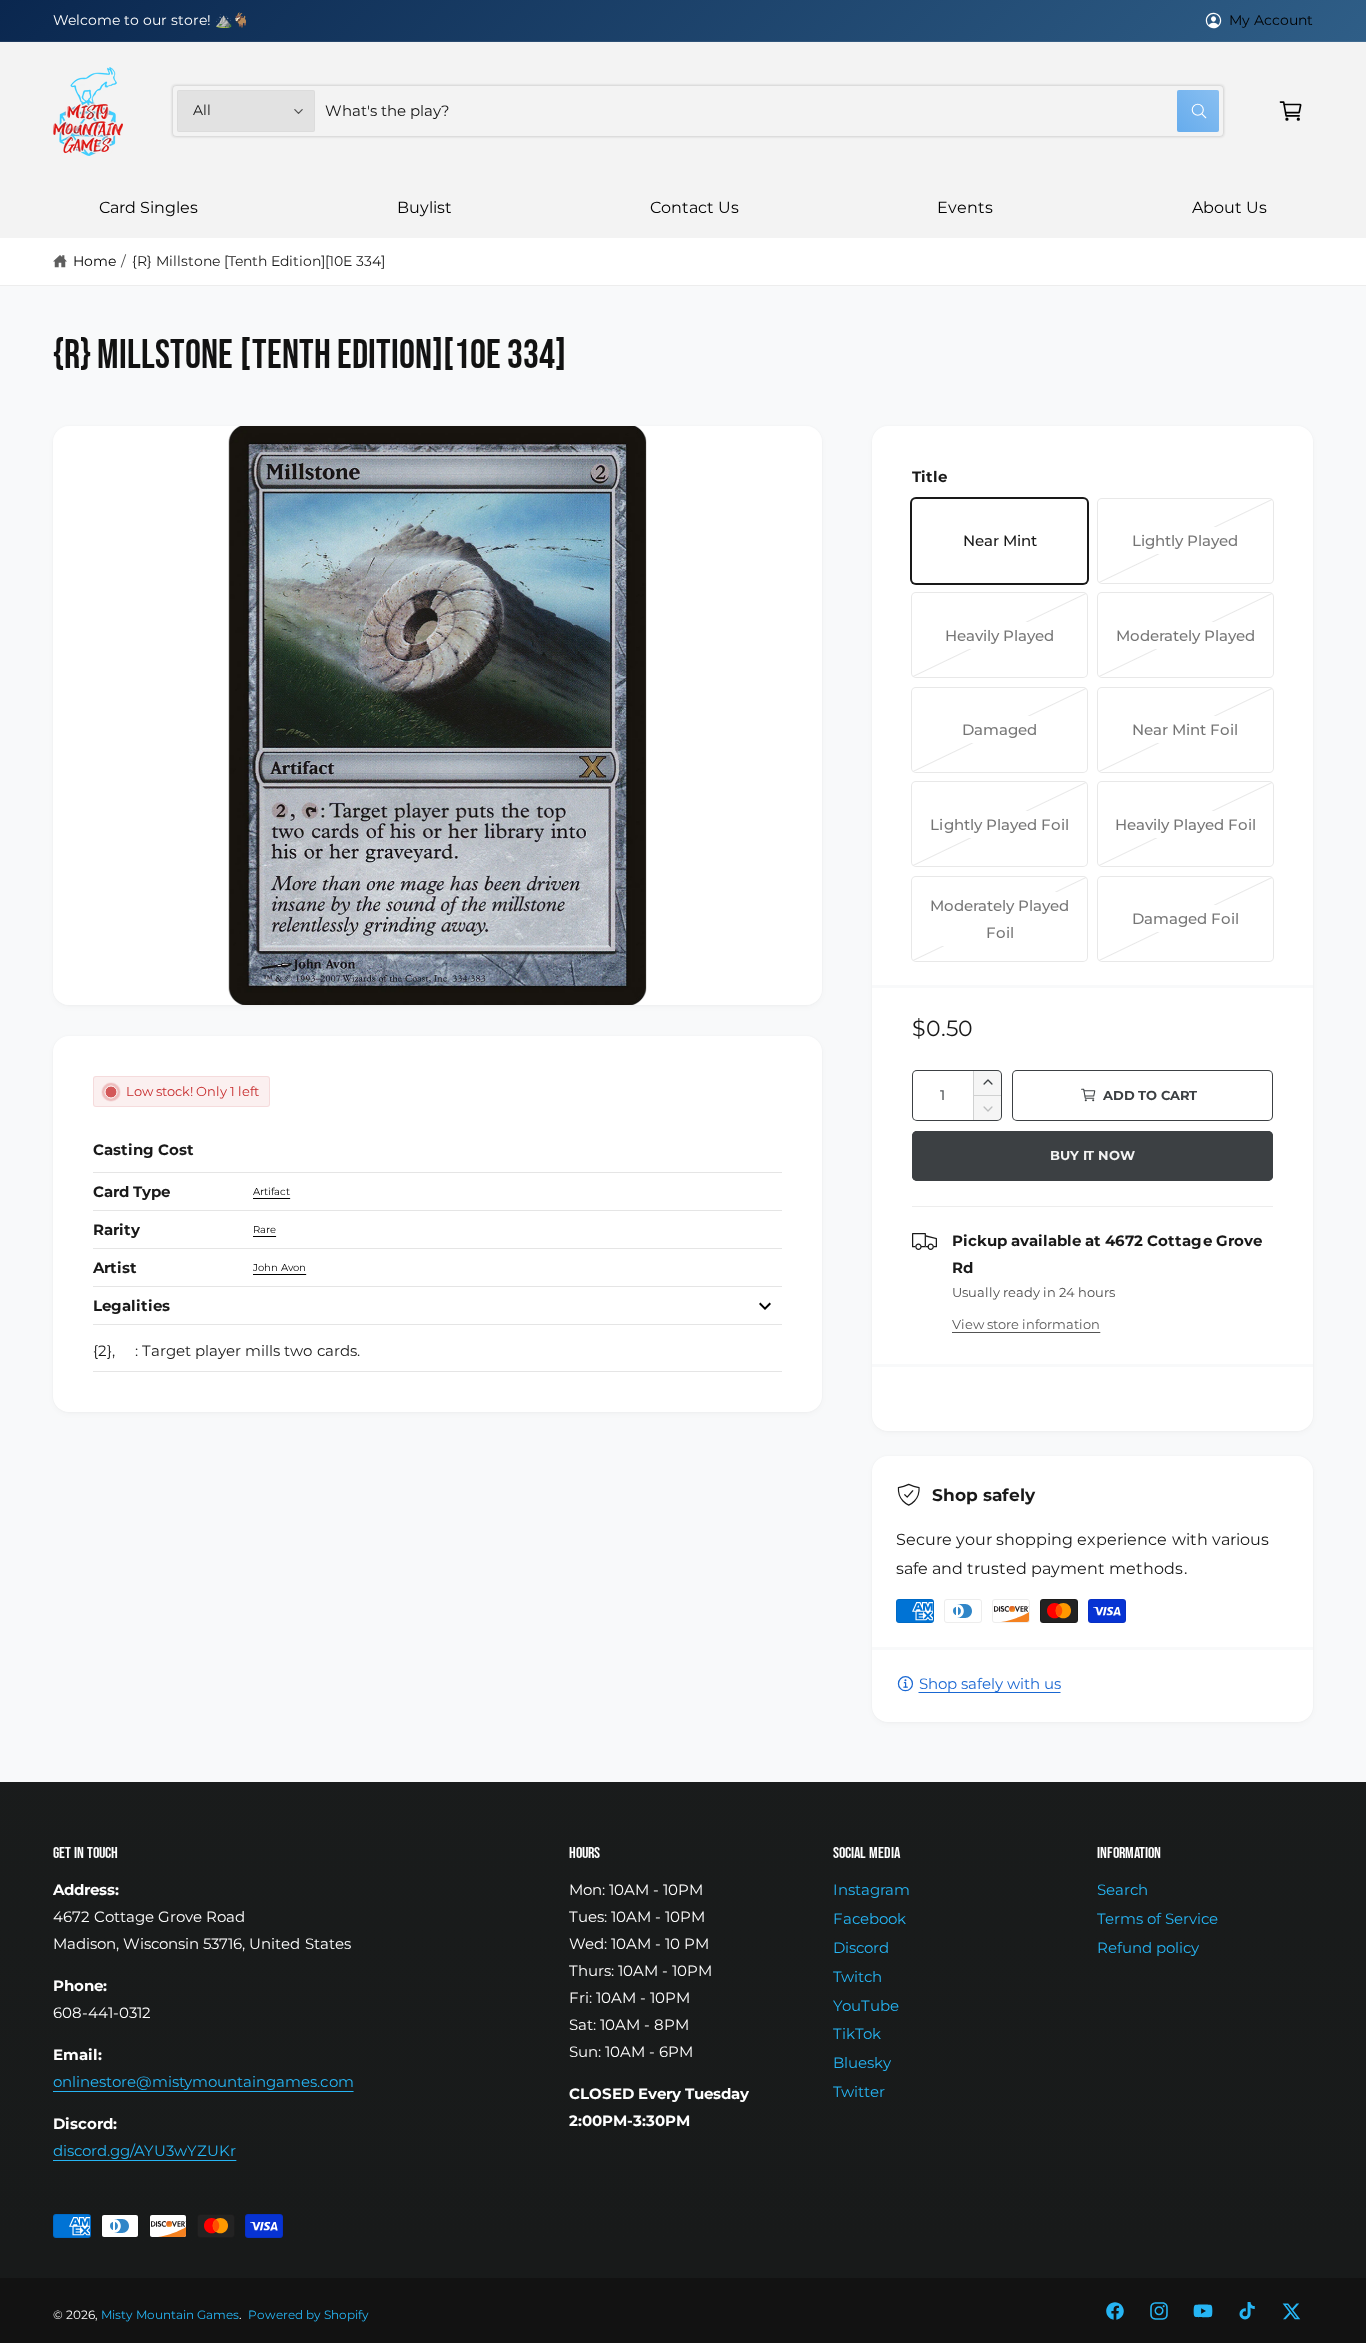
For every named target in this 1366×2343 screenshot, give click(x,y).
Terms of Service (1157, 1918)
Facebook (869, 1918)
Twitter (859, 2091)
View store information (1026, 1324)
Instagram (871, 1889)
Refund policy (1148, 1947)
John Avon (279, 1267)
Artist (115, 1267)
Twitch (857, 1976)
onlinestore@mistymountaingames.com (203, 2081)
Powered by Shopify (308, 2315)
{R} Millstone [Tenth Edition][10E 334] (259, 261)
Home (94, 261)
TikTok (857, 2033)
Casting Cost (143, 1149)
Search (1122, 1889)
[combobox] (772, 111)
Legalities (131, 1305)
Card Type (131, 1191)
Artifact (271, 1191)
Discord (861, 1947)
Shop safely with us (990, 1683)
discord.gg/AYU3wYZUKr (144, 2150)
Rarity (116, 1229)
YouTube (866, 2005)
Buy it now (1092, 1155)
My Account (1271, 20)
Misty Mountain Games (170, 2315)
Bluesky (862, 2062)
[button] (1291, 111)
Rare (264, 1229)
